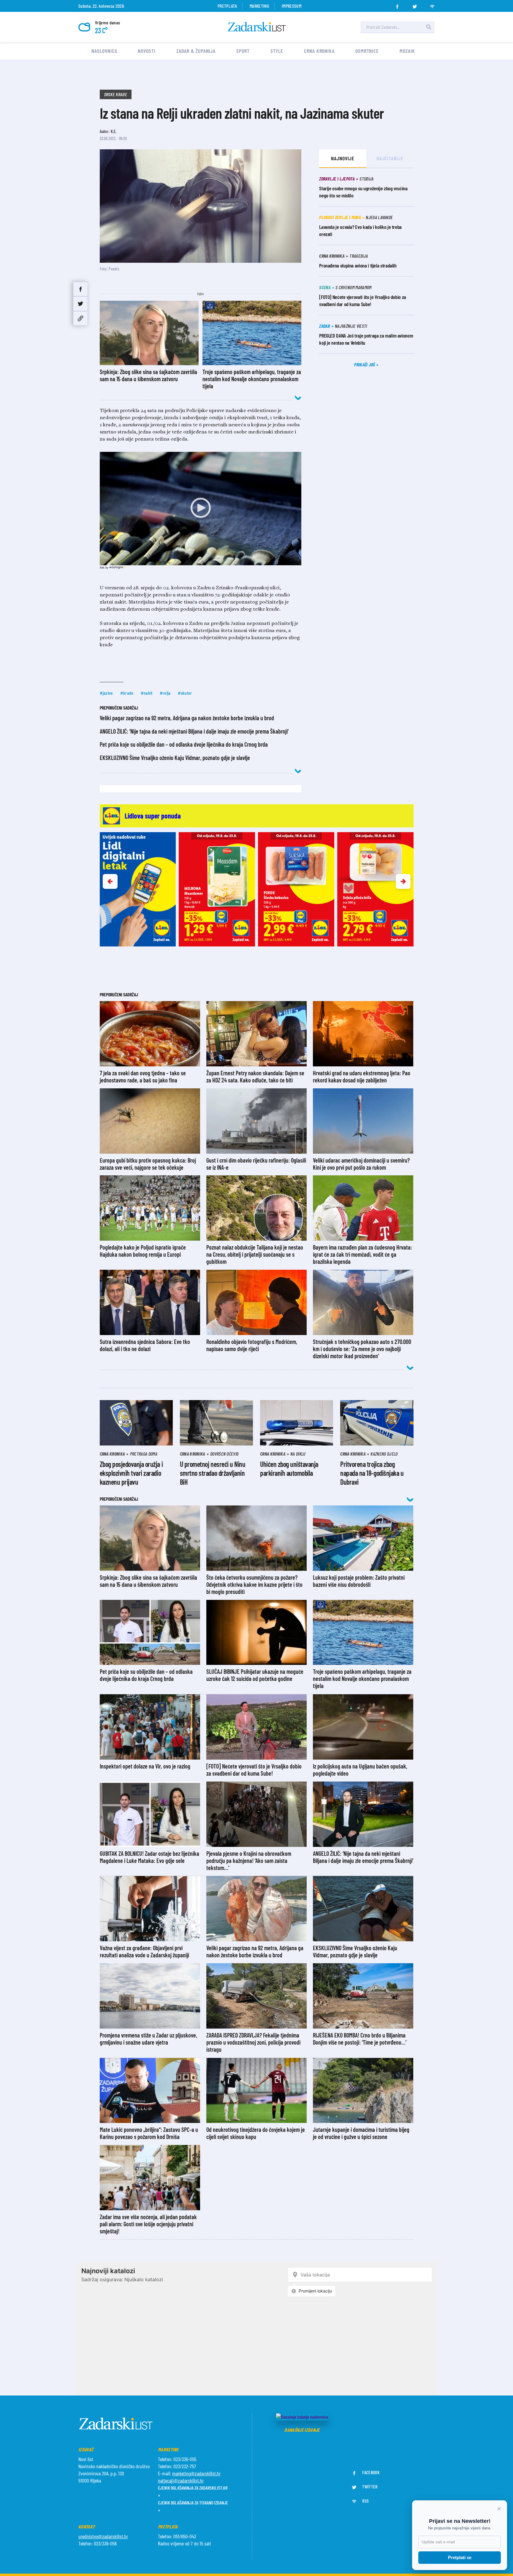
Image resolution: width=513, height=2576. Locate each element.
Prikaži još (365, 364)
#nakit (147, 693)
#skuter (185, 693)
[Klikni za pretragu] (429, 27)
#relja (165, 693)
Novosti (147, 51)
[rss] (432, 5)
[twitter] (415, 5)
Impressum (292, 6)
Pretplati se (460, 2557)
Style (277, 51)
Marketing (259, 6)
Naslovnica (104, 51)
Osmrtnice (367, 51)
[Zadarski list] (257, 27)
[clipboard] (80, 318)
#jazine (106, 693)
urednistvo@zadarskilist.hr (103, 2536)
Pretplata (227, 6)
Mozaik (407, 51)
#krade (127, 693)
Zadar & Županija (196, 51)
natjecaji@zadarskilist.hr (181, 2480)
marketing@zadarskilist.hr (196, 2473)
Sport (243, 51)
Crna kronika (319, 51)
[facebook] (397, 5)
